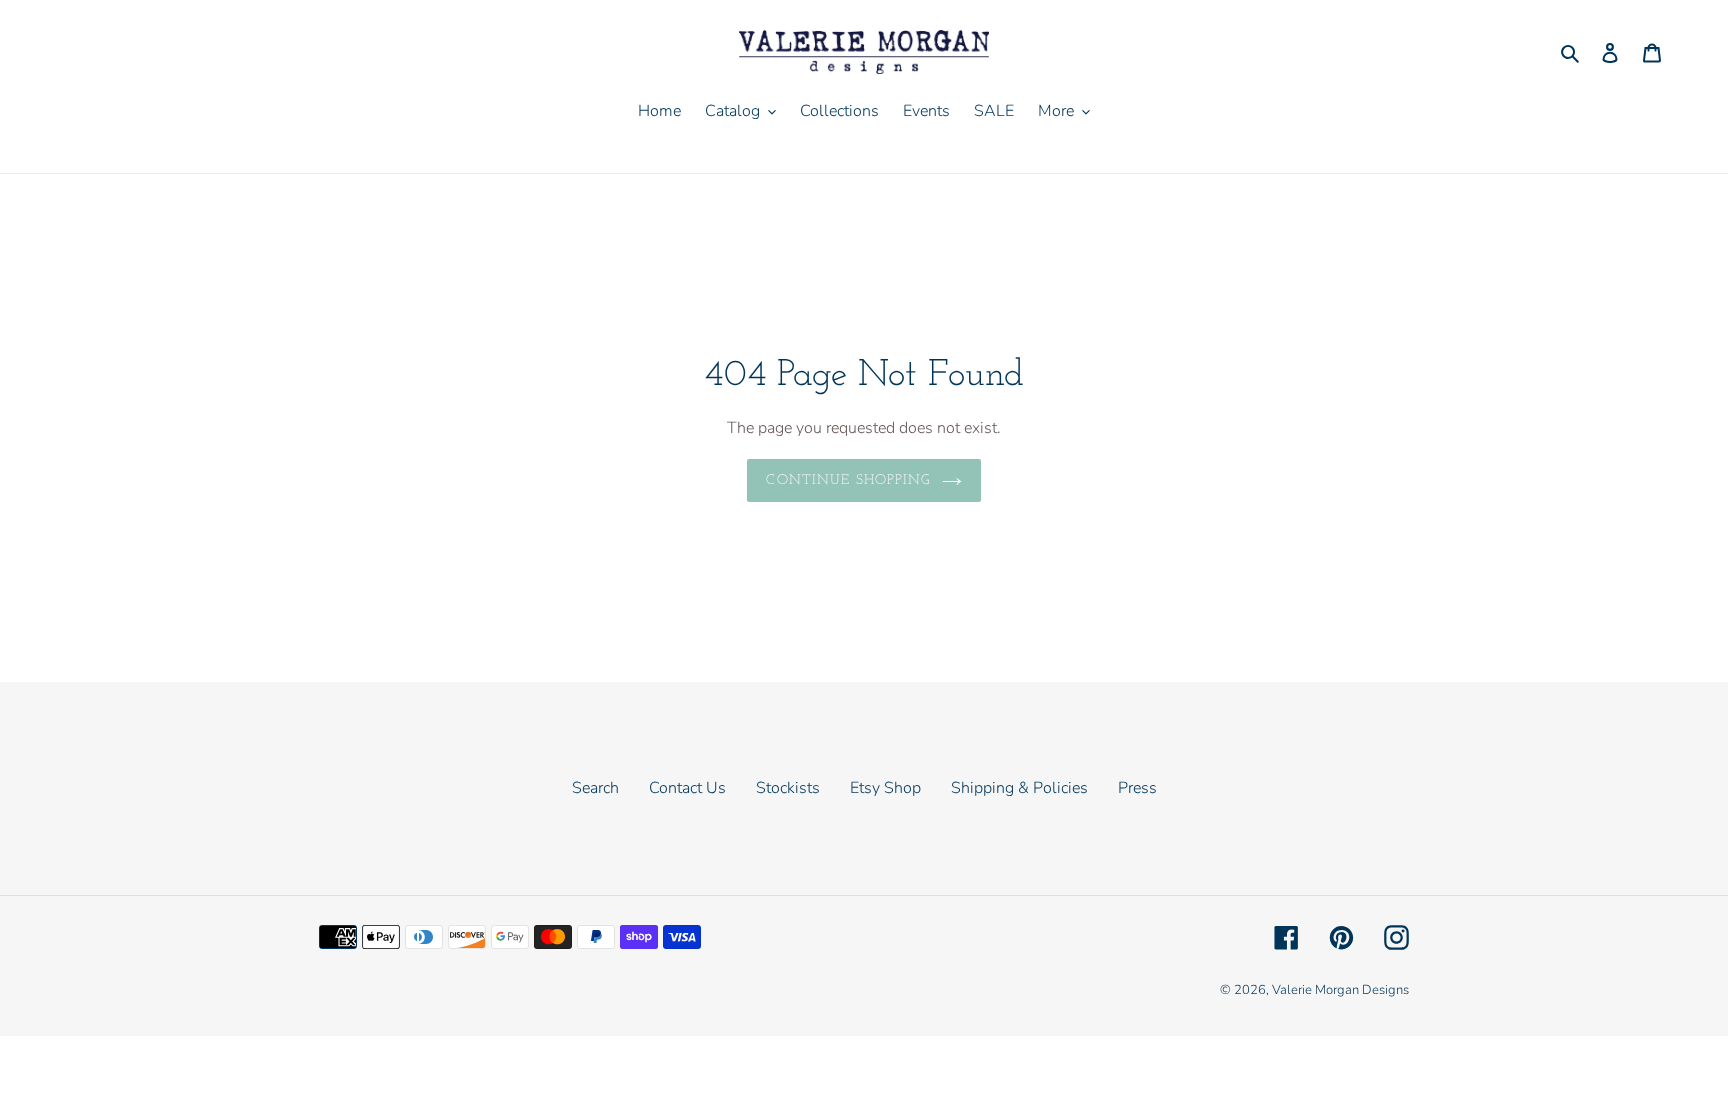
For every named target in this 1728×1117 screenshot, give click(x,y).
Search (595, 788)
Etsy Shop (885, 788)
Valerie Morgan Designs (1340, 990)
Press (1137, 788)
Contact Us (687, 788)
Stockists (788, 788)
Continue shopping (848, 480)
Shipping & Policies (1019, 788)
